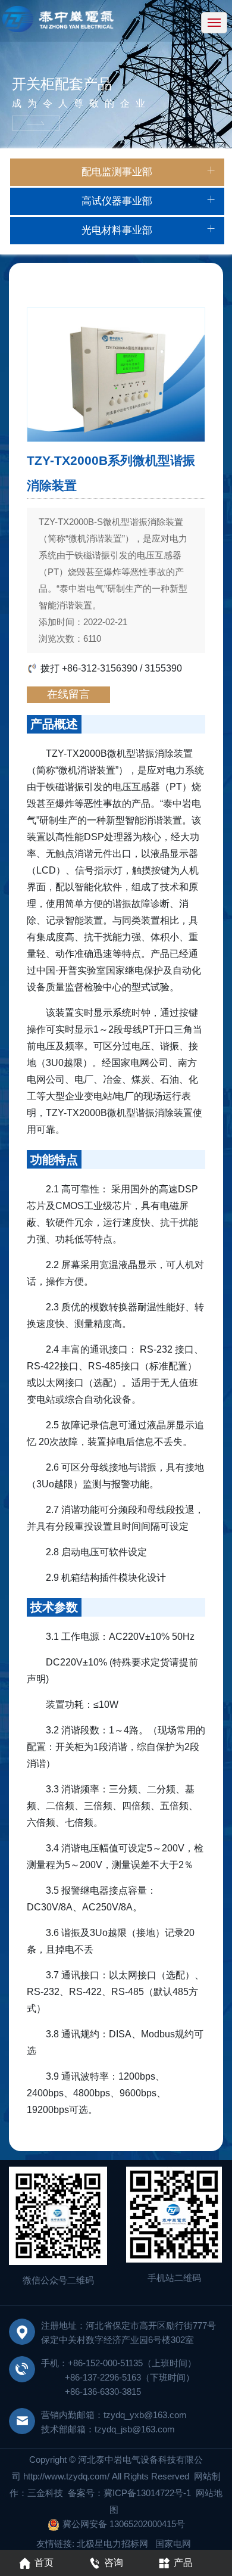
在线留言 (68, 694)
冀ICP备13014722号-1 (148, 2493)
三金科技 (45, 2493)
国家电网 (173, 2544)
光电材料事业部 (117, 230)
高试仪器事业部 (117, 201)
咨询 (114, 2563)
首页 (44, 2563)
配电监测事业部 (117, 172)
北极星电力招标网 (112, 2544)
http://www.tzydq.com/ (66, 2476)
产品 (183, 2563)
